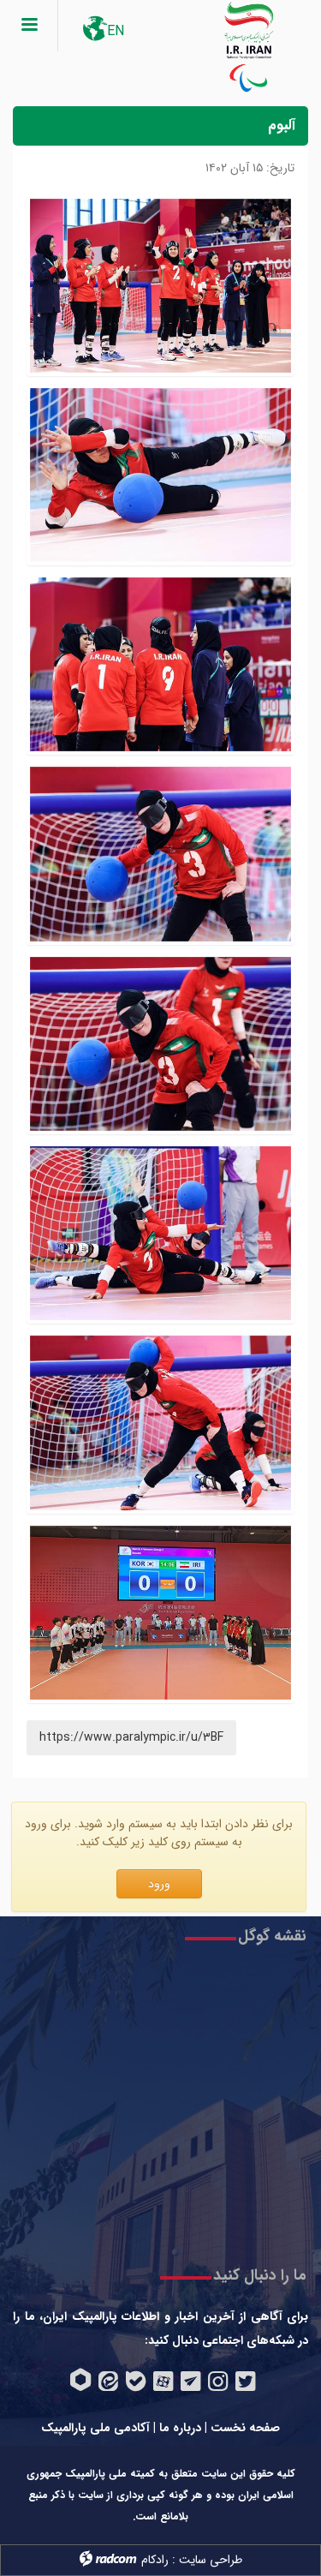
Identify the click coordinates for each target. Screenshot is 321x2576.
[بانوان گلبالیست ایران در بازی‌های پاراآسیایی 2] (160, 1422)
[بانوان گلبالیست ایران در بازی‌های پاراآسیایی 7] (160, 475)
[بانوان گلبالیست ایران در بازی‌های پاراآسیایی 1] (160, 1613)
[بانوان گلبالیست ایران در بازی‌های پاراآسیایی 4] (160, 1044)
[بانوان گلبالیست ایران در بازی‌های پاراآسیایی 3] (160, 1233)
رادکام (155, 2560)
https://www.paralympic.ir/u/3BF (131, 1737)
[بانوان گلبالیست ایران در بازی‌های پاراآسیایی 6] (160, 664)
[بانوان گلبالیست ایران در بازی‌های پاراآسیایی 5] (160, 854)
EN (116, 31)
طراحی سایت (211, 2560)
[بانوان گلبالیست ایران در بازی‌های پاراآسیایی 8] (160, 286)
